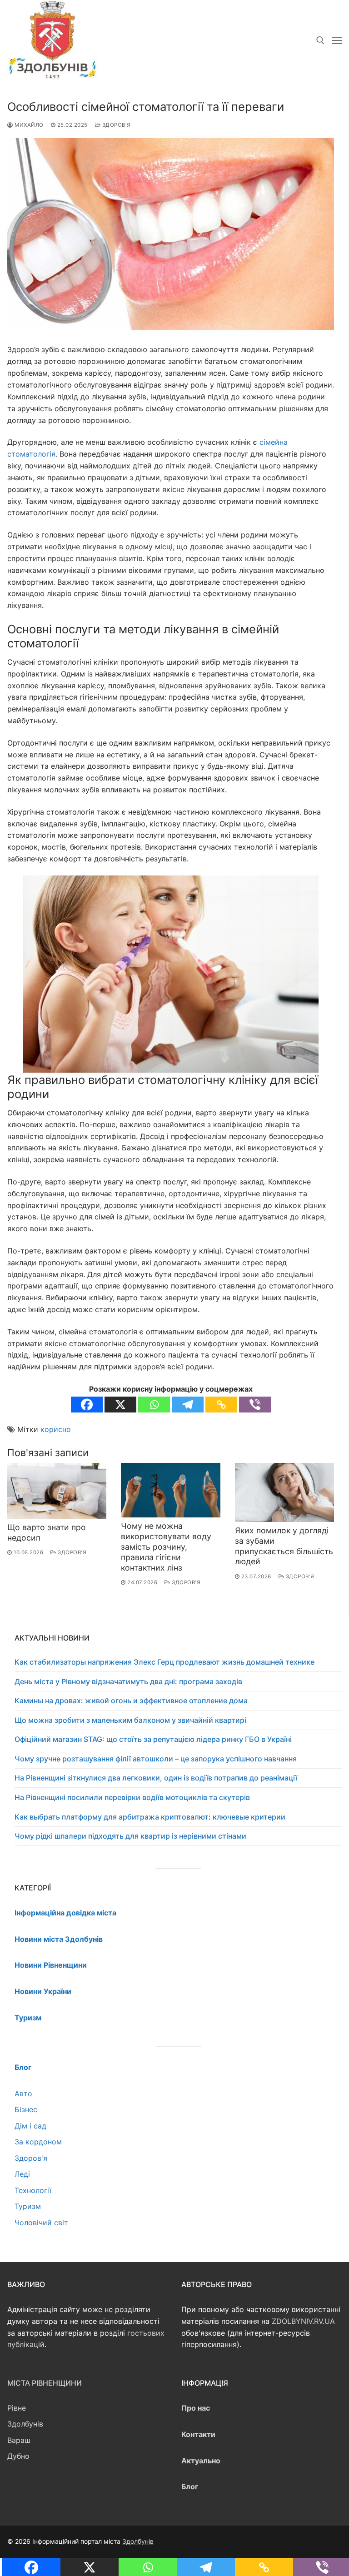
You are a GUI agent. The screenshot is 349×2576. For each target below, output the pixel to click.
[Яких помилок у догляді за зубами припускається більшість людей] (284, 1492)
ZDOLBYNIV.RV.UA (303, 2321)
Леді (22, 2174)
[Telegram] (188, 1405)
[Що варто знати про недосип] (57, 1491)
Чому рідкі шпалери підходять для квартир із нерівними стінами (130, 1836)
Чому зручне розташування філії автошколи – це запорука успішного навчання (156, 1759)
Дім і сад (30, 2126)
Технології (33, 2190)
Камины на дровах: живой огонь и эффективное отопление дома (131, 1701)
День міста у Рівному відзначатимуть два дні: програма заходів (128, 1681)
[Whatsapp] (154, 1405)
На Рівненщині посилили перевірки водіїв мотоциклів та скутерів (132, 1797)
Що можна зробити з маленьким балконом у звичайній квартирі (130, 1720)
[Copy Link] (221, 1405)
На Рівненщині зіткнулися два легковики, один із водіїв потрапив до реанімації (156, 1778)
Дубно (18, 2456)
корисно (56, 1429)
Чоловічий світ (41, 2223)
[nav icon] (337, 40)
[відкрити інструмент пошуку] (320, 40)
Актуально (201, 2461)
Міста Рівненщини (45, 2383)
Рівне (17, 2408)
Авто (23, 2094)
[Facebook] (87, 1405)
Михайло (28, 125)
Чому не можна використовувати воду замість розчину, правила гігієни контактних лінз (166, 1547)
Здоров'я (116, 125)
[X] (120, 1405)
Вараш (19, 2440)
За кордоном (38, 2142)
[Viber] (255, 1405)
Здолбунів (25, 2424)
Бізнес (26, 2109)
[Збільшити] (303, 891)
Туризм (28, 2206)
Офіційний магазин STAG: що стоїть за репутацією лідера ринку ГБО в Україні (153, 1739)
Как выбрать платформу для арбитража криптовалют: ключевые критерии (150, 1817)
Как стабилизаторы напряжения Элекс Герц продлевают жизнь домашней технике (165, 1662)
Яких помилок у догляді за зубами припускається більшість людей (284, 1546)
